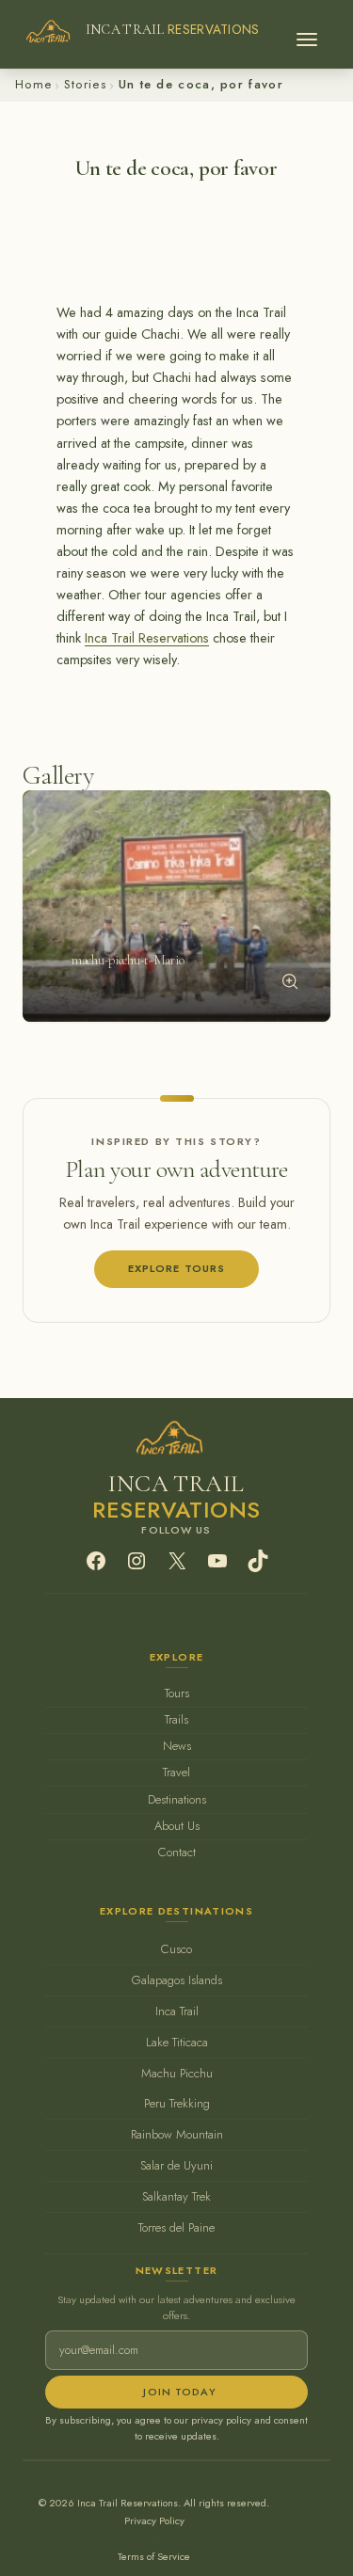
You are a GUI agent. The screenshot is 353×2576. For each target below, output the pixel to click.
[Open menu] (307, 34)
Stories (85, 84)
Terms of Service (154, 2556)
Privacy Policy (154, 2520)
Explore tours (177, 1268)
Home (33, 84)
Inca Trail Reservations (147, 638)
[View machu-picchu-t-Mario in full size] (290, 981)
